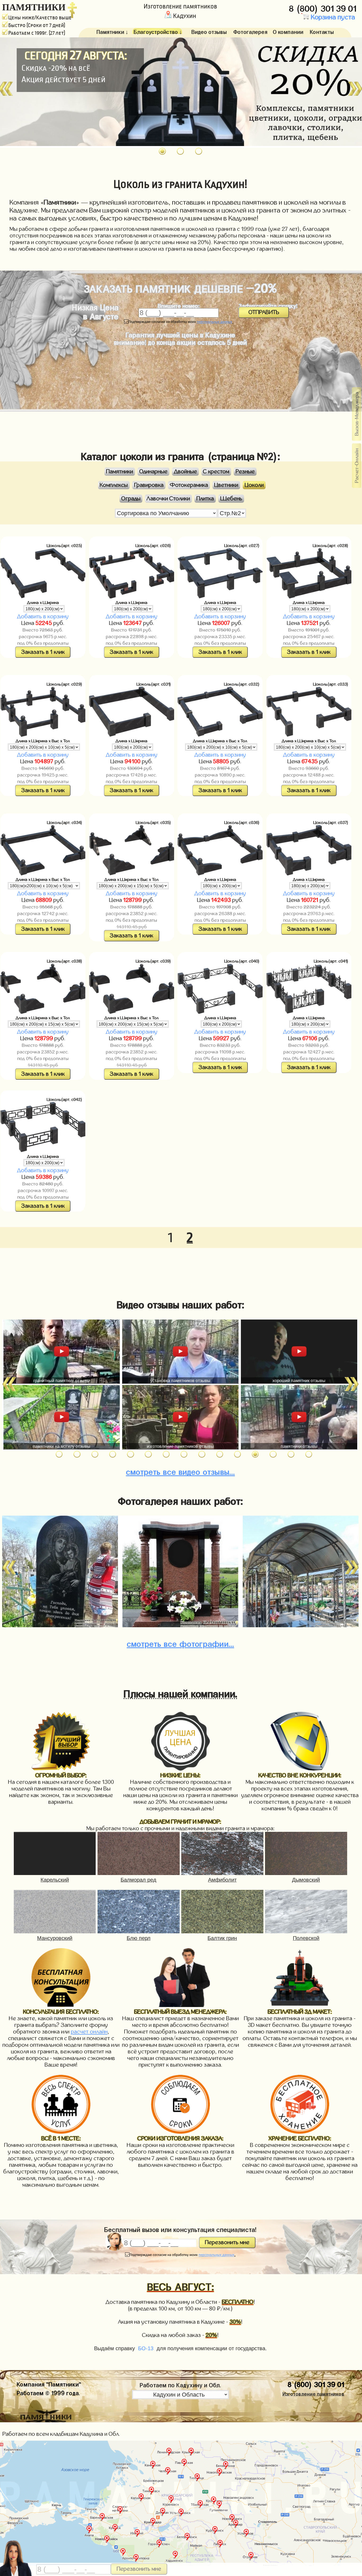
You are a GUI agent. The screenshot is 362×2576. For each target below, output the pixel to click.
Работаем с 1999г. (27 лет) (37, 33)
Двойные (185, 472)
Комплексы (114, 485)
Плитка (205, 499)
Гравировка (149, 485)
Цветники (226, 485)
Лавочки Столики (168, 499)
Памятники (120, 472)
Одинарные (153, 472)
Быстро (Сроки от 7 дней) (37, 25)
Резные (245, 472)
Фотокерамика (189, 485)
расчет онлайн (89, 2032)
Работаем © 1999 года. (48, 2392)
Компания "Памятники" (49, 2383)
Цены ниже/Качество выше (40, 18)
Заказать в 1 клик (43, 652)
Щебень (231, 499)
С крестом (216, 472)
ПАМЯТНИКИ (34, 7)
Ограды (131, 499)
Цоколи (254, 485)
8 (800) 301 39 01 (324, 7)
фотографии (180, 1642)
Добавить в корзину (43, 617)
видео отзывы (180, 1470)
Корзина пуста (332, 17)
